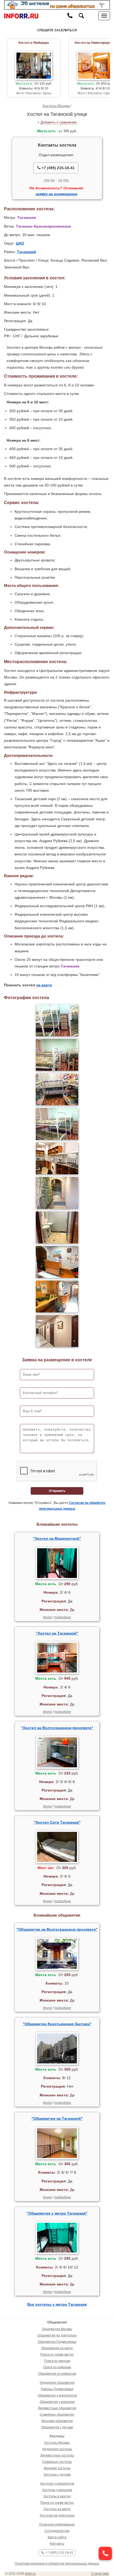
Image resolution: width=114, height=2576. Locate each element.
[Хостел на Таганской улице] (57, 1020)
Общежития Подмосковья (57, 2342)
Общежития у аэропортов (57, 2395)
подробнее (63, 1617)
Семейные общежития (57, 2415)
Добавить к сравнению (59, 122)
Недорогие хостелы (57, 2449)
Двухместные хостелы (57, 2455)
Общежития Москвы (57, 2329)
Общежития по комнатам (57, 2374)
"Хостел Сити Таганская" (57, 1822)
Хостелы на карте (57, 2509)
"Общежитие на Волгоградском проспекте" (57, 1929)
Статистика (100, 2574)
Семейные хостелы (57, 2462)
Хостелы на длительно (57, 2515)
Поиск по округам (57, 2361)
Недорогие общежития (57, 2383)
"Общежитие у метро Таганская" (57, 2213)
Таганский (27, 252)
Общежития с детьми (57, 2427)
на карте (44, 985)
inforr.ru (30, 2574)
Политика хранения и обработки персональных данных (57, 2564)
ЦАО (20, 243)
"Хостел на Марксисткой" (57, 1538)
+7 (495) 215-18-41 (58, 168)
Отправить (57, 1491)
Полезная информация (57, 2524)
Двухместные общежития (57, 2408)
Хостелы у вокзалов (57, 2490)
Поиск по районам (57, 2367)
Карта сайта (57, 2537)
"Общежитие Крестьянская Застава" (57, 2024)
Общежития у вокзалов (57, 2402)
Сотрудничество (57, 2531)
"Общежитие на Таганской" (57, 2118)
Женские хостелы (57, 2468)
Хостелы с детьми (57, 2475)
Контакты (57, 2544)
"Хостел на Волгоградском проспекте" (57, 1728)
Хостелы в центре (57, 2496)
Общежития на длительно (57, 2335)
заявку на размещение (56, 194)
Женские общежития (57, 2421)
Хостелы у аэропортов (57, 2484)
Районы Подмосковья (57, 2389)
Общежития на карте (57, 2348)
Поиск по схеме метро (57, 2355)
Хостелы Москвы (56, 106)
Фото (47, 1617)
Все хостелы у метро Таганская (57, 2304)
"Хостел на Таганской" (57, 1633)
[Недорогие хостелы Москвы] (57, 5)
